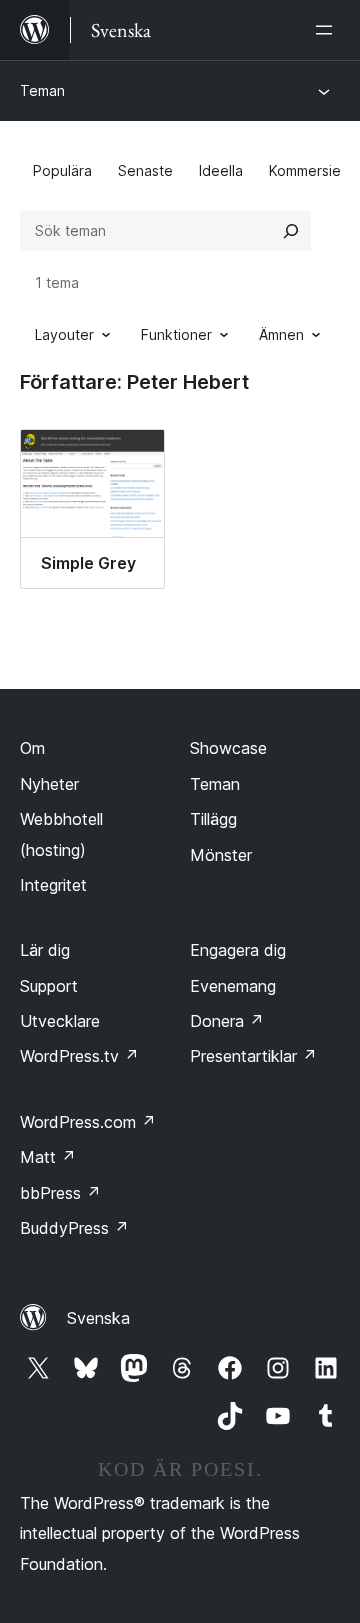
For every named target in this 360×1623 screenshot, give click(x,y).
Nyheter (49, 784)
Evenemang (233, 986)
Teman (42, 90)
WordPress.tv (79, 1056)
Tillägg (213, 819)
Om (32, 748)
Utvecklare (60, 1021)
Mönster (221, 855)
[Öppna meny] (328, 30)
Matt (48, 1157)
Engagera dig (238, 950)
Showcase (228, 748)
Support (49, 986)
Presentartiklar (253, 1056)
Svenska (98, 1318)
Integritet (53, 885)
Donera (227, 1021)
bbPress (60, 1193)
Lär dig (45, 950)
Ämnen (281, 334)
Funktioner (176, 334)
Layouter (64, 334)
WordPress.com (88, 1122)
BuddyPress (74, 1228)
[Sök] (291, 231)
